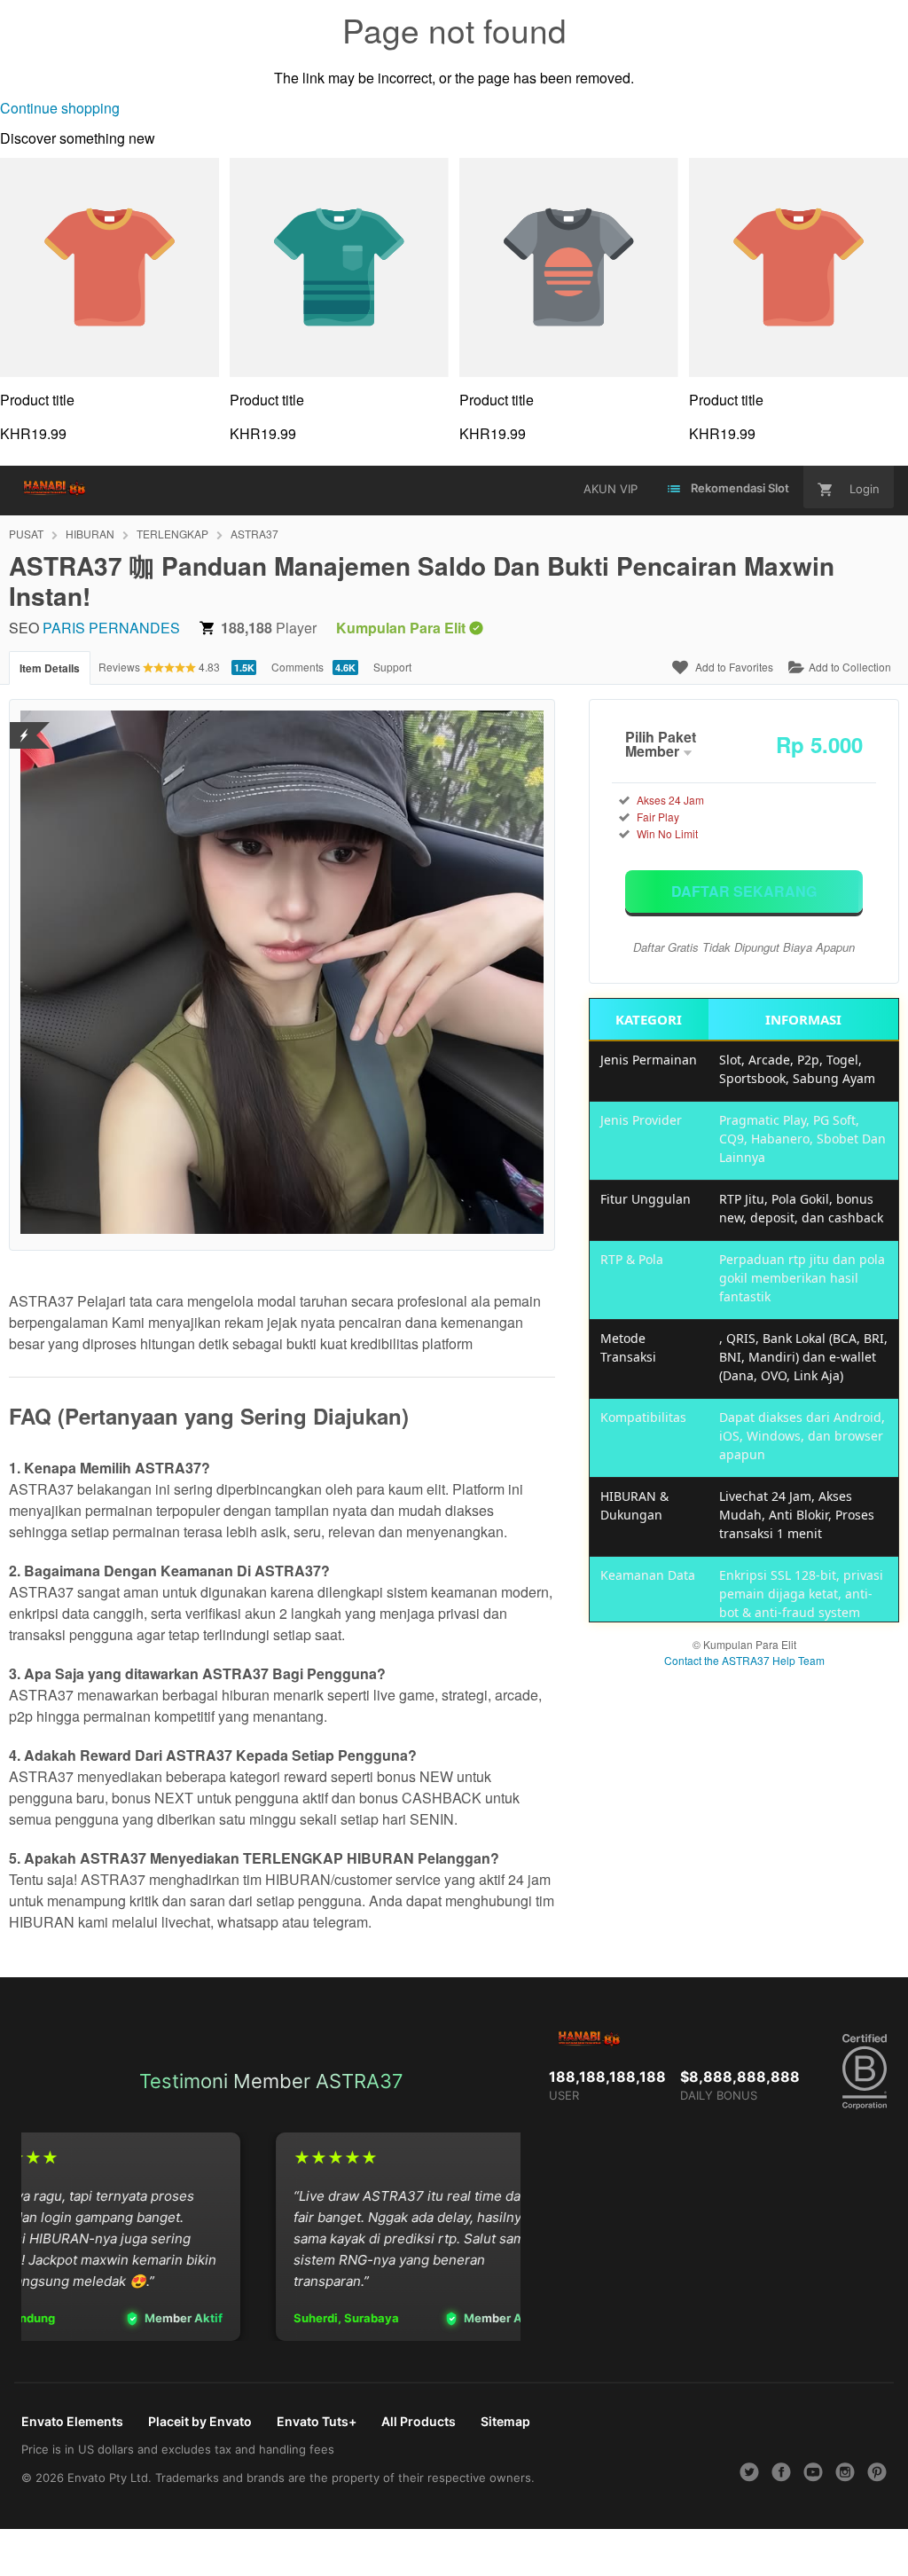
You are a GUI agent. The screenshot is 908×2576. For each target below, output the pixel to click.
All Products (419, 2421)
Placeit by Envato (200, 2421)
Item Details (50, 668)
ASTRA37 (254, 534)
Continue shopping (60, 108)
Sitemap (505, 2421)
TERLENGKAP (172, 534)
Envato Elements (72, 2421)
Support (392, 667)
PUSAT (26, 534)
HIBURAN (90, 534)
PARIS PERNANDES (111, 628)
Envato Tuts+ (317, 2421)
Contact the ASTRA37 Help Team (744, 1660)
